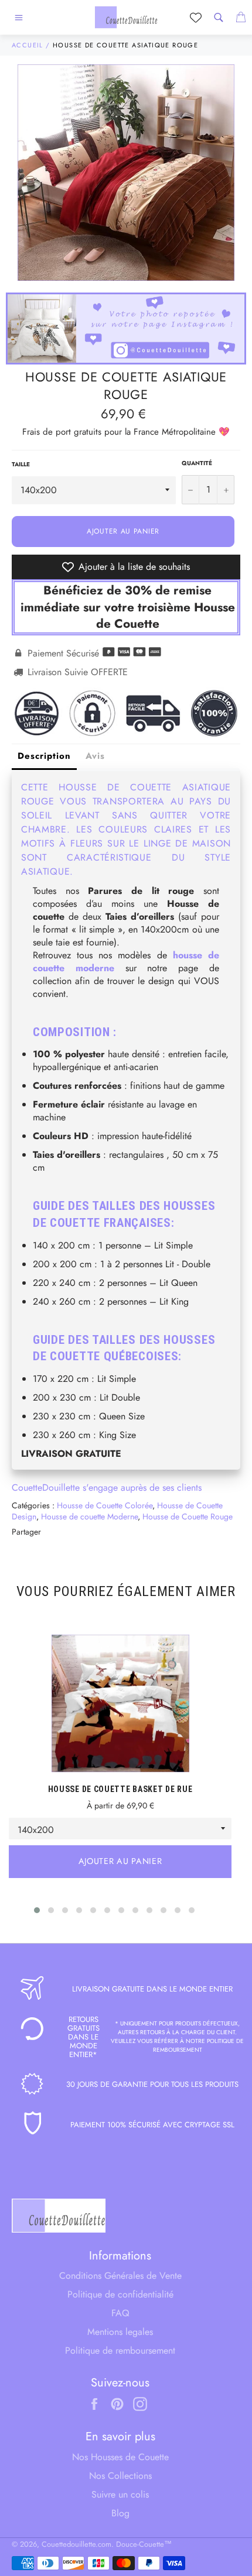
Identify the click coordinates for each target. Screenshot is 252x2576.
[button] (37, 1910)
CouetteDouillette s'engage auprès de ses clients (107, 1488)
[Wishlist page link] (196, 18)
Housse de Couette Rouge (188, 1516)
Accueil (28, 45)
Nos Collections (120, 2476)
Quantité (197, 463)
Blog (120, 2513)
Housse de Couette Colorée (105, 1505)
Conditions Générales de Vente (120, 2276)
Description (44, 756)
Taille (21, 465)
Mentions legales (120, 2332)
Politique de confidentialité (120, 2294)
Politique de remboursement (120, 2350)
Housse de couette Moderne (89, 1516)
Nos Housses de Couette (120, 2457)
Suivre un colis (120, 2494)
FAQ (120, 2313)
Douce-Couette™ (144, 2544)
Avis (95, 756)
